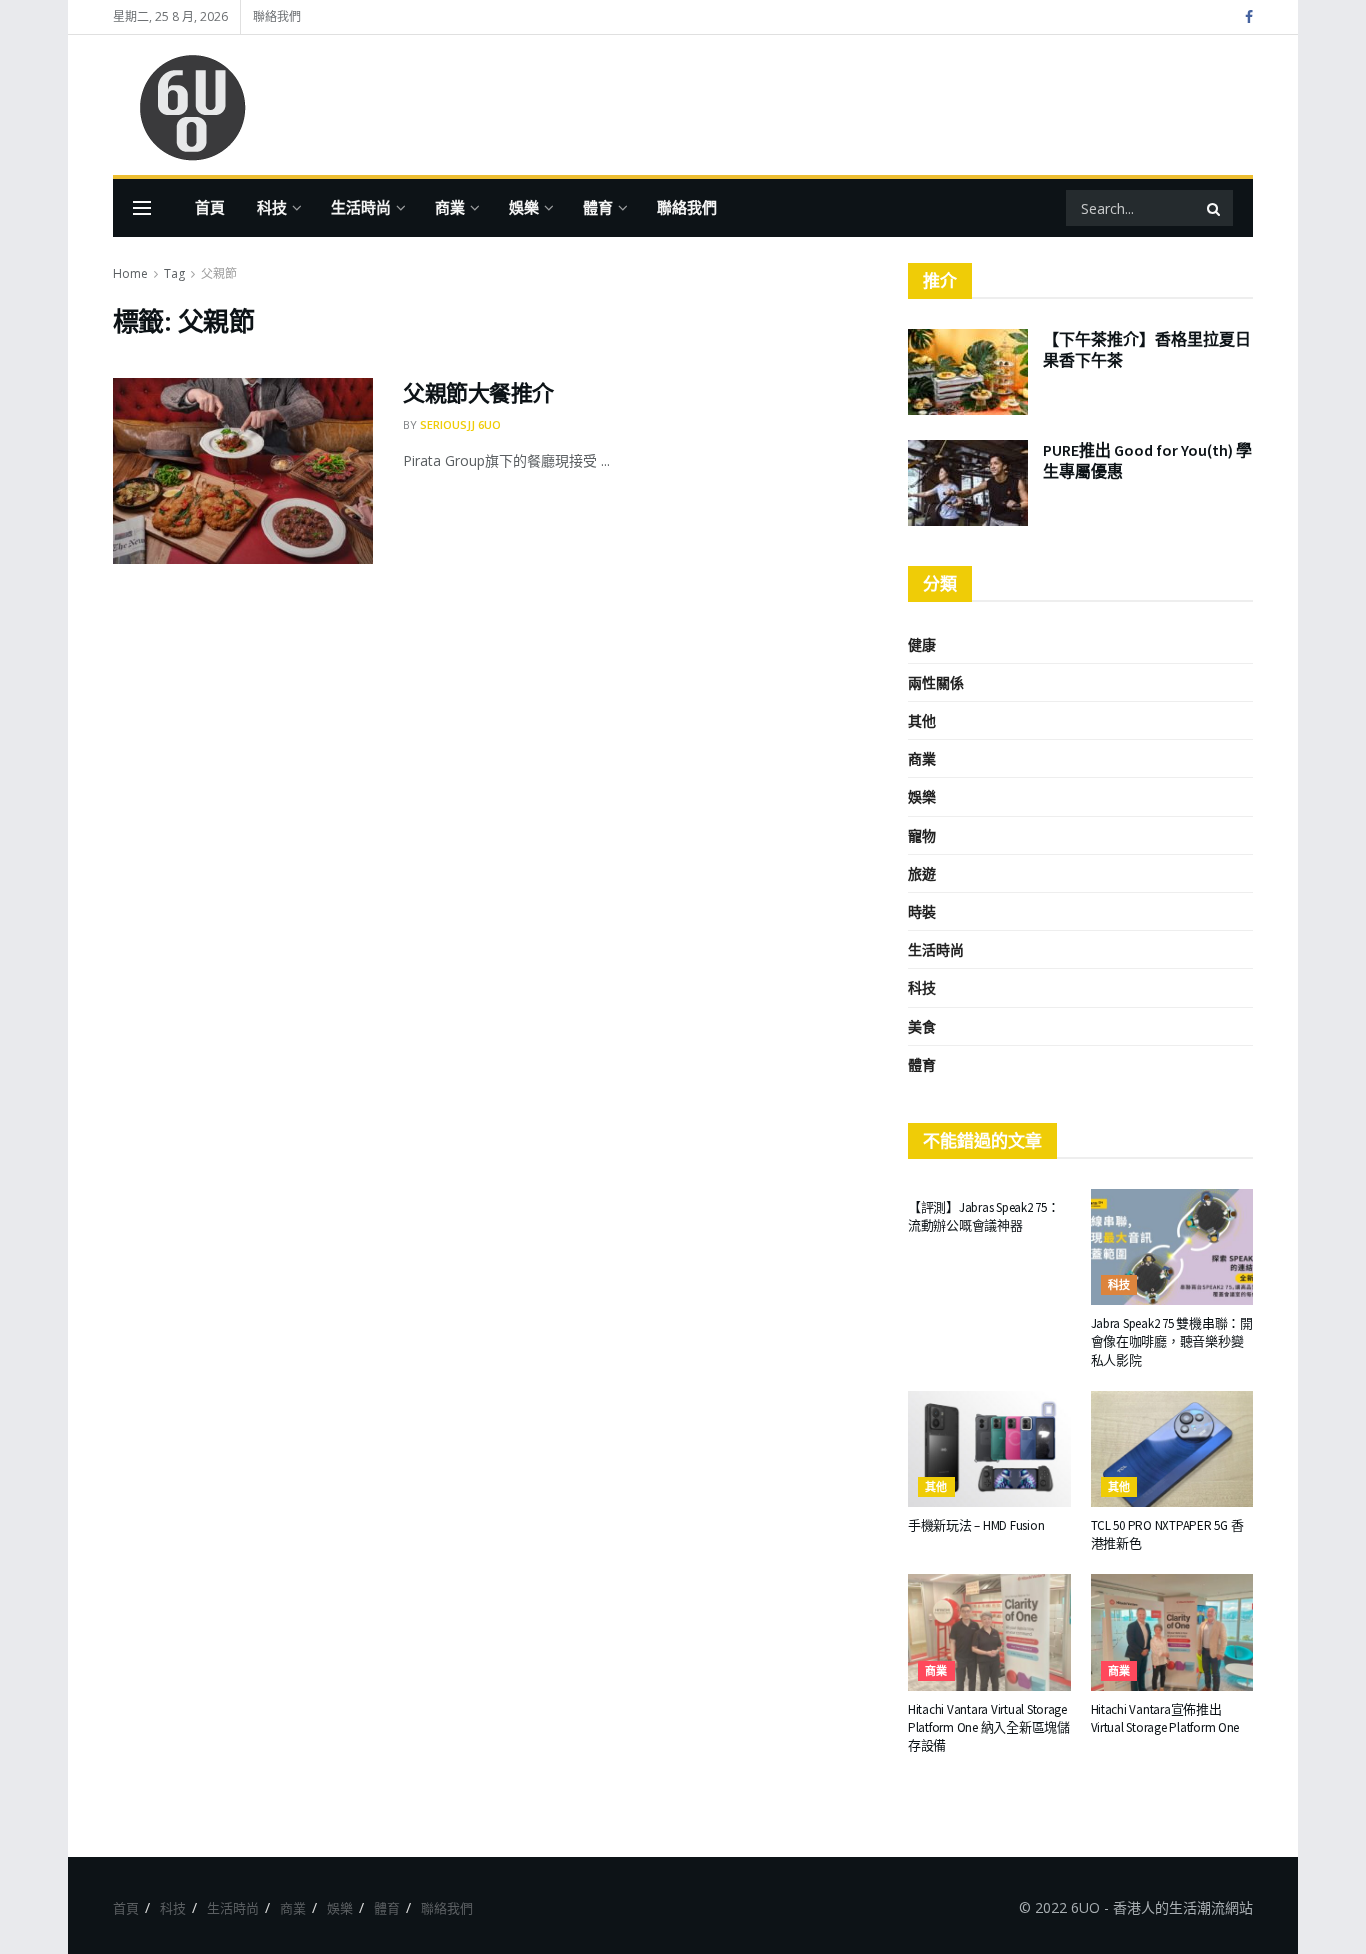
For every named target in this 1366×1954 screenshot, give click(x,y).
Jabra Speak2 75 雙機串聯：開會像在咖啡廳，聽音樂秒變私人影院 (1172, 1341)
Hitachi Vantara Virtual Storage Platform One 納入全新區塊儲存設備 (989, 1727)
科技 (272, 207)
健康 (922, 644)
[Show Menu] (142, 208)
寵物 (922, 835)
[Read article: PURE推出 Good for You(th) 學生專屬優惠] (968, 483)
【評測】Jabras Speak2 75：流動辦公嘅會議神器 (984, 1216)
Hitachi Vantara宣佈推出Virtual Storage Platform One (1165, 1718)
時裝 (922, 911)
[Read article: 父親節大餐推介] (243, 471)
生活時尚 (361, 207)
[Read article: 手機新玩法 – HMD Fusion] (989, 1449)
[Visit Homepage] (183, 105)
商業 (450, 207)
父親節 (219, 273)
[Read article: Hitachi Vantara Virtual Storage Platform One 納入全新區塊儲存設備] (989, 1632)
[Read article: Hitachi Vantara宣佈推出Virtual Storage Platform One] (1172, 1632)
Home (130, 273)
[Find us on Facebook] (1249, 17)
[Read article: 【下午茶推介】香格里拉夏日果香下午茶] (968, 372)
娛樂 (524, 207)
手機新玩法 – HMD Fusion (976, 1525)
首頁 (210, 207)
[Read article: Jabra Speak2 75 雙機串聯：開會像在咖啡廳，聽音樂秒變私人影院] (1172, 1247)
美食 (922, 1026)
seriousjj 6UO (460, 424)
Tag (174, 273)
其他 (922, 720)
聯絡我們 (277, 16)
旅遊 (922, 873)
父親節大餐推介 (478, 393)
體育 (598, 207)
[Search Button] (1215, 208)
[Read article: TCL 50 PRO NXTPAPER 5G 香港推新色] (1172, 1449)
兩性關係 (936, 682)
